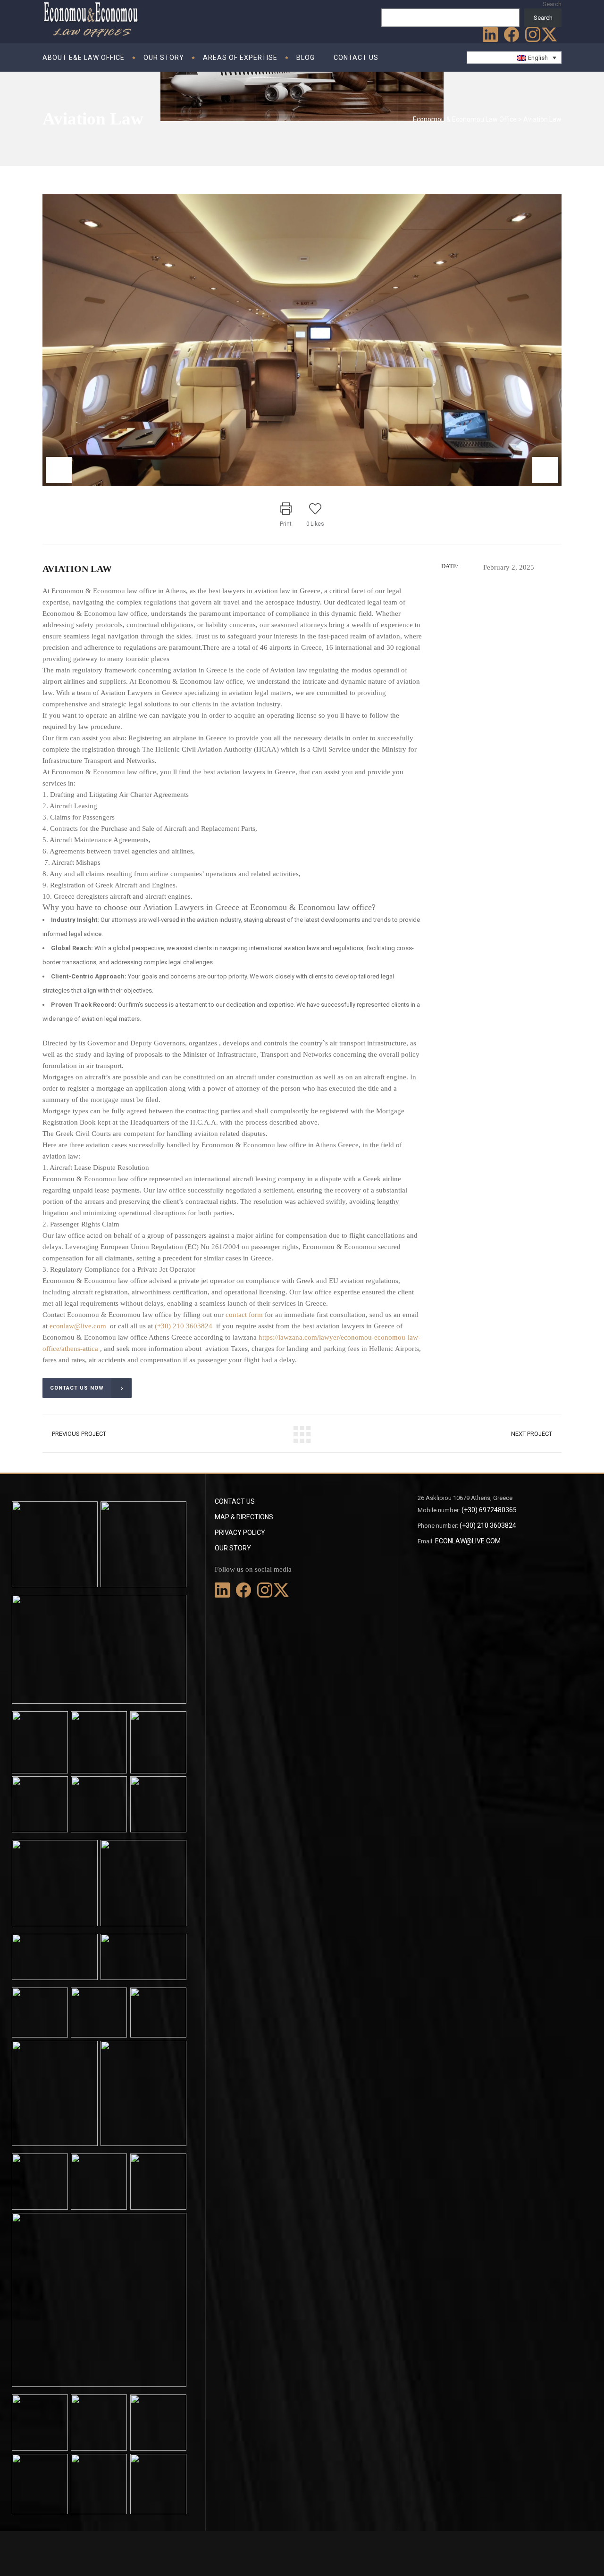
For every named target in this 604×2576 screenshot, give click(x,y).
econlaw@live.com (79, 1326)
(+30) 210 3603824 (184, 1326)
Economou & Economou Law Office (465, 119)
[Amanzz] (302, 340)
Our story (233, 1548)
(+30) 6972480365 (489, 1510)
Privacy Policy (240, 1532)
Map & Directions (244, 1517)
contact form (244, 1315)
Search (552, 4)
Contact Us (235, 1501)
